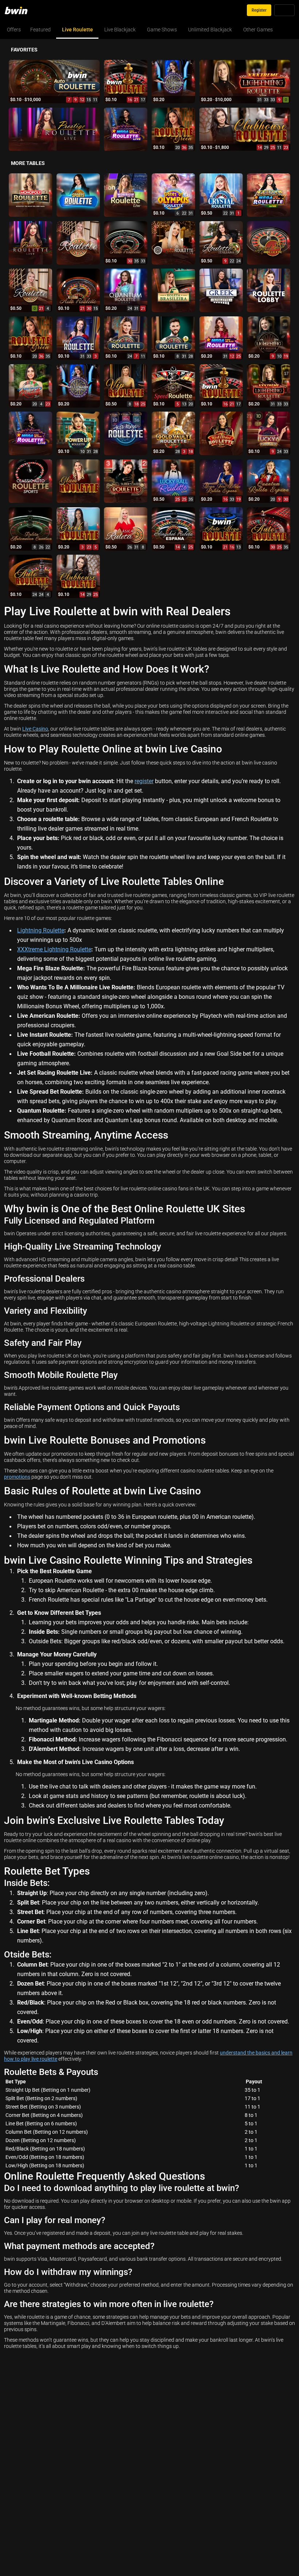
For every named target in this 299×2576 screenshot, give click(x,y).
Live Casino (35, 729)
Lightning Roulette (41, 930)
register (144, 781)
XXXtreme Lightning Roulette (54, 949)
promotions (17, 1477)
